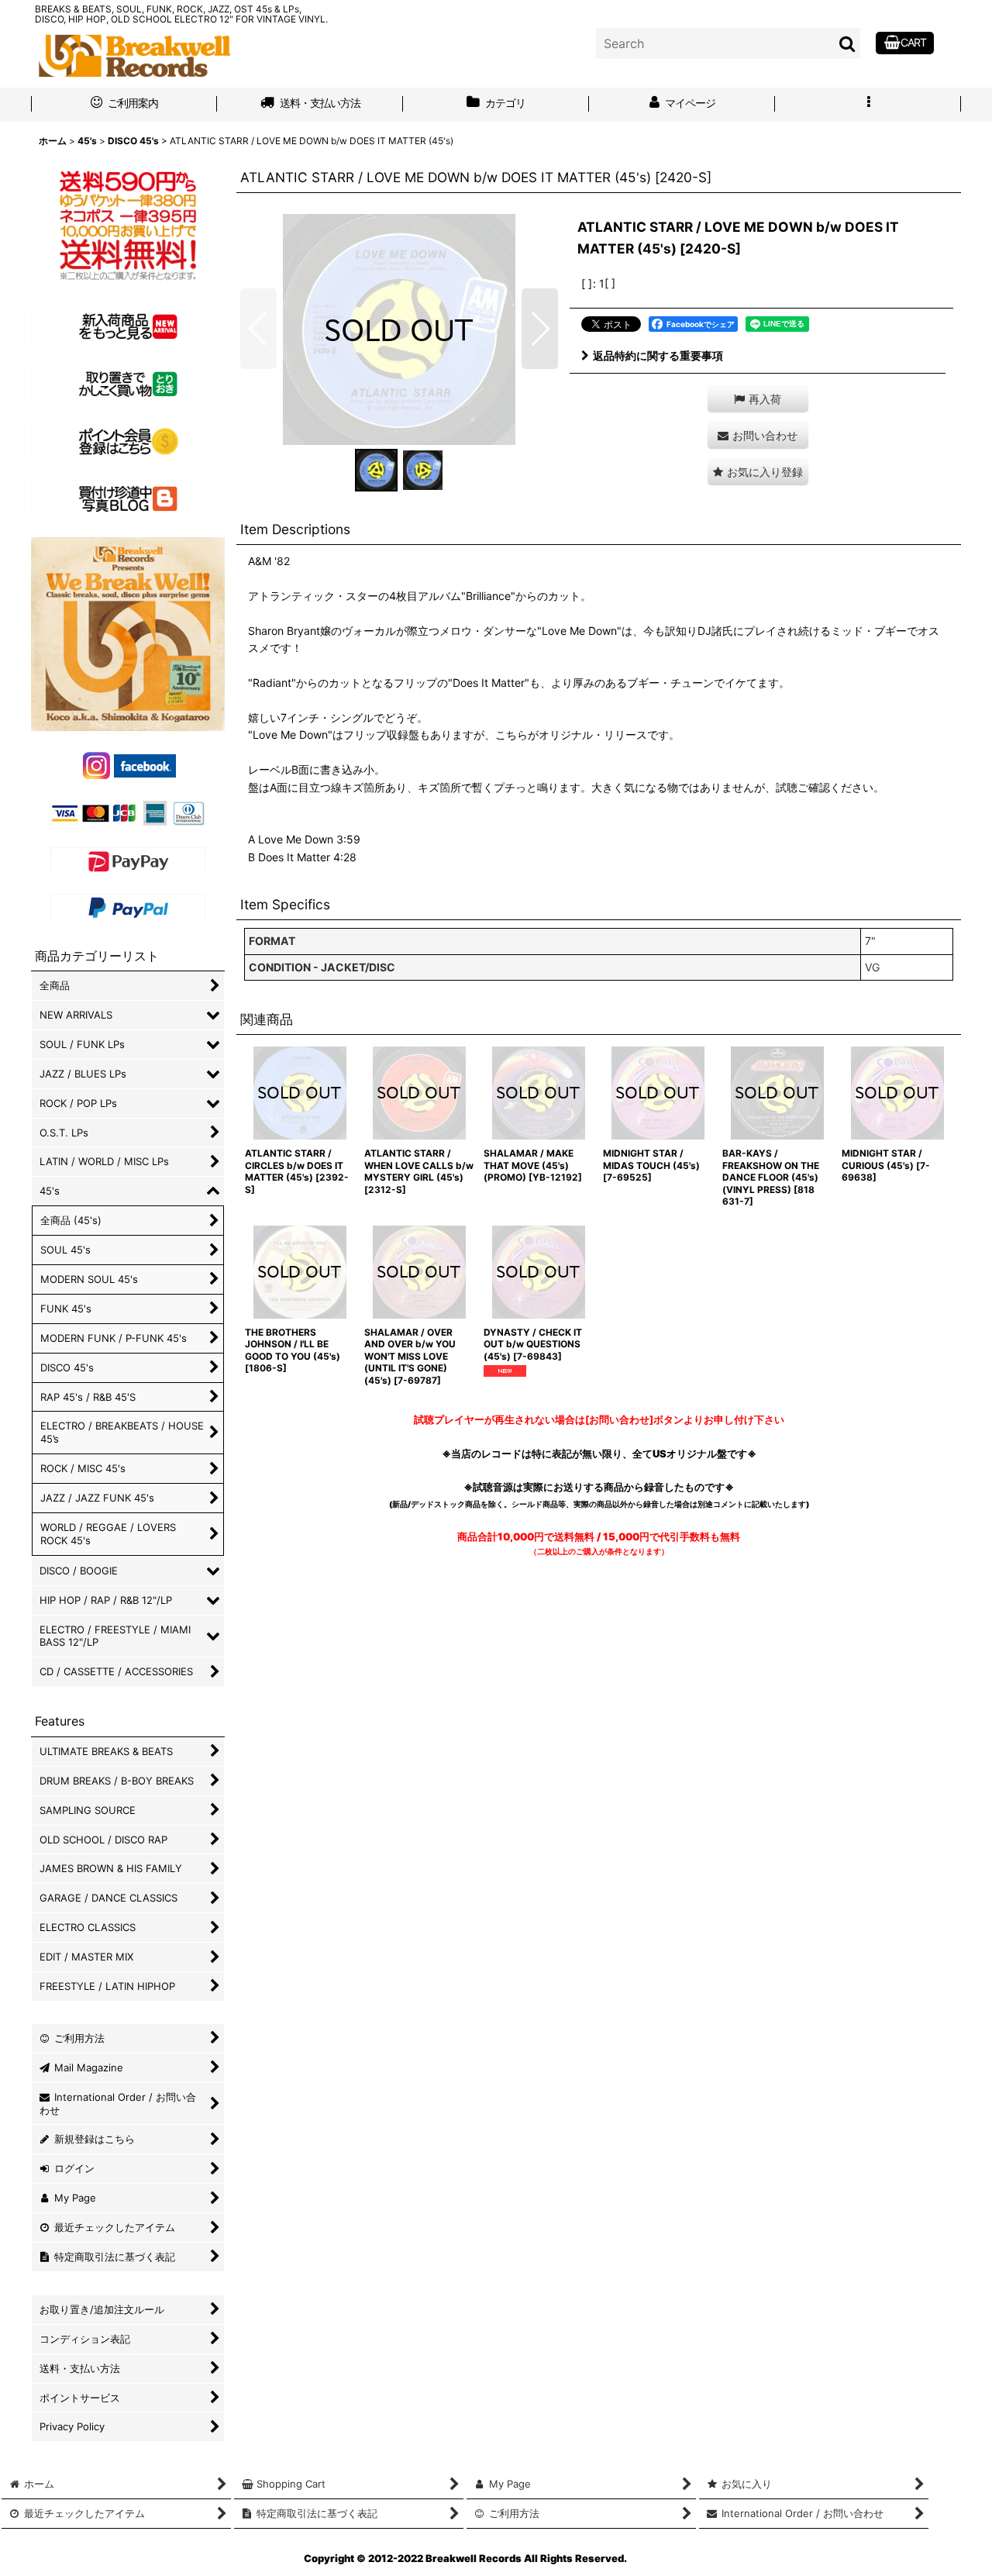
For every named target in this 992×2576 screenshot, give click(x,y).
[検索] (848, 43)
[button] (868, 105)
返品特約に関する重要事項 (658, 355)
